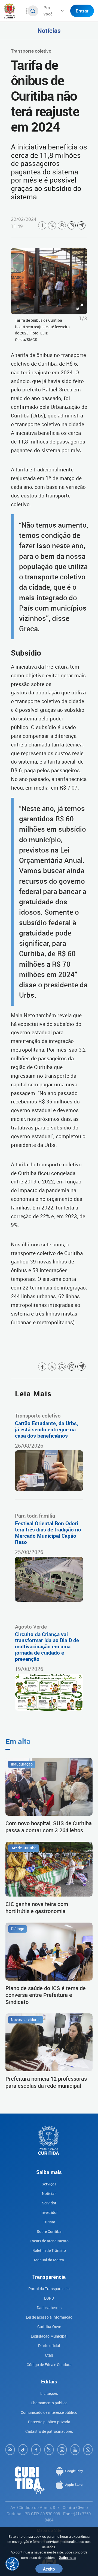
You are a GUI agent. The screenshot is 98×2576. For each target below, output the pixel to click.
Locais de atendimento (49, 2241)
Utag (49, 2355)
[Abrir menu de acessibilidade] (12, 2564)
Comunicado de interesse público (49, 2412)
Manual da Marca (49, 2260)
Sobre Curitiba (49, 2231)
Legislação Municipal (49, 2336)
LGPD (49, 2298)
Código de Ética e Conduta (49, 2365)
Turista (49, 2222)
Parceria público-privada (49, 2422)
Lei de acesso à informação (49, 2317)
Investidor (49, 2212)
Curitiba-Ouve (49, 2327)
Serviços (49, 2184)
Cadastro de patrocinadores (49, 2431)
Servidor (49, 2203)
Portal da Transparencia (49, 2289)
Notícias (49, 30)
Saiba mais (68, 2558)
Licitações (49, 2393)
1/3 (83, 318)
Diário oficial (49, 2346)
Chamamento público (49, 2403)
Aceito (49, 2569)
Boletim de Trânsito (49, 2250)
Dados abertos (49, 2308)
